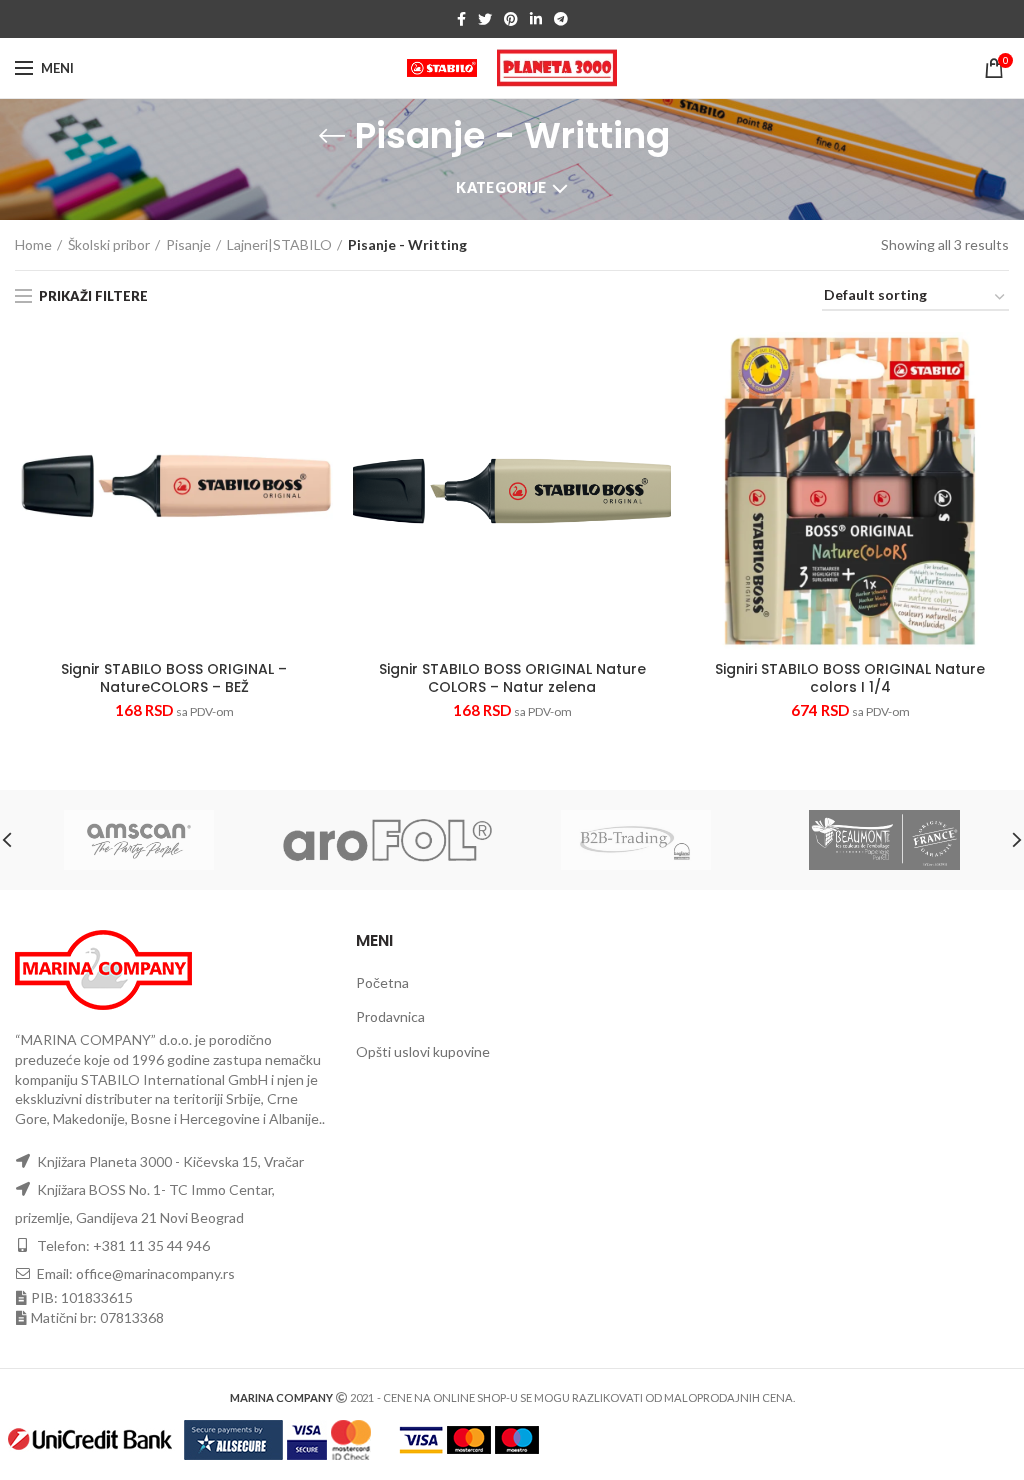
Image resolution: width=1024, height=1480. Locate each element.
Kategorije (501, 187)
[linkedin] (536, 19)
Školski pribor (109, 244)
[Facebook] (461, 19)
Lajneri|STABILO (279, 244)
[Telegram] (561, 19)
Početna (382, 982)
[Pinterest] (511, 19)
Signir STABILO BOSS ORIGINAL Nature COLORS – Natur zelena (512, 678)
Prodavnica (390, 1016)
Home (33, 244)
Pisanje (188, 244)
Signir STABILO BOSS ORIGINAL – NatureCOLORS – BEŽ (174, 678)
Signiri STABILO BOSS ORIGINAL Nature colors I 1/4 (850, 678)
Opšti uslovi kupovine (423, 1051)
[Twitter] (485, 19)
